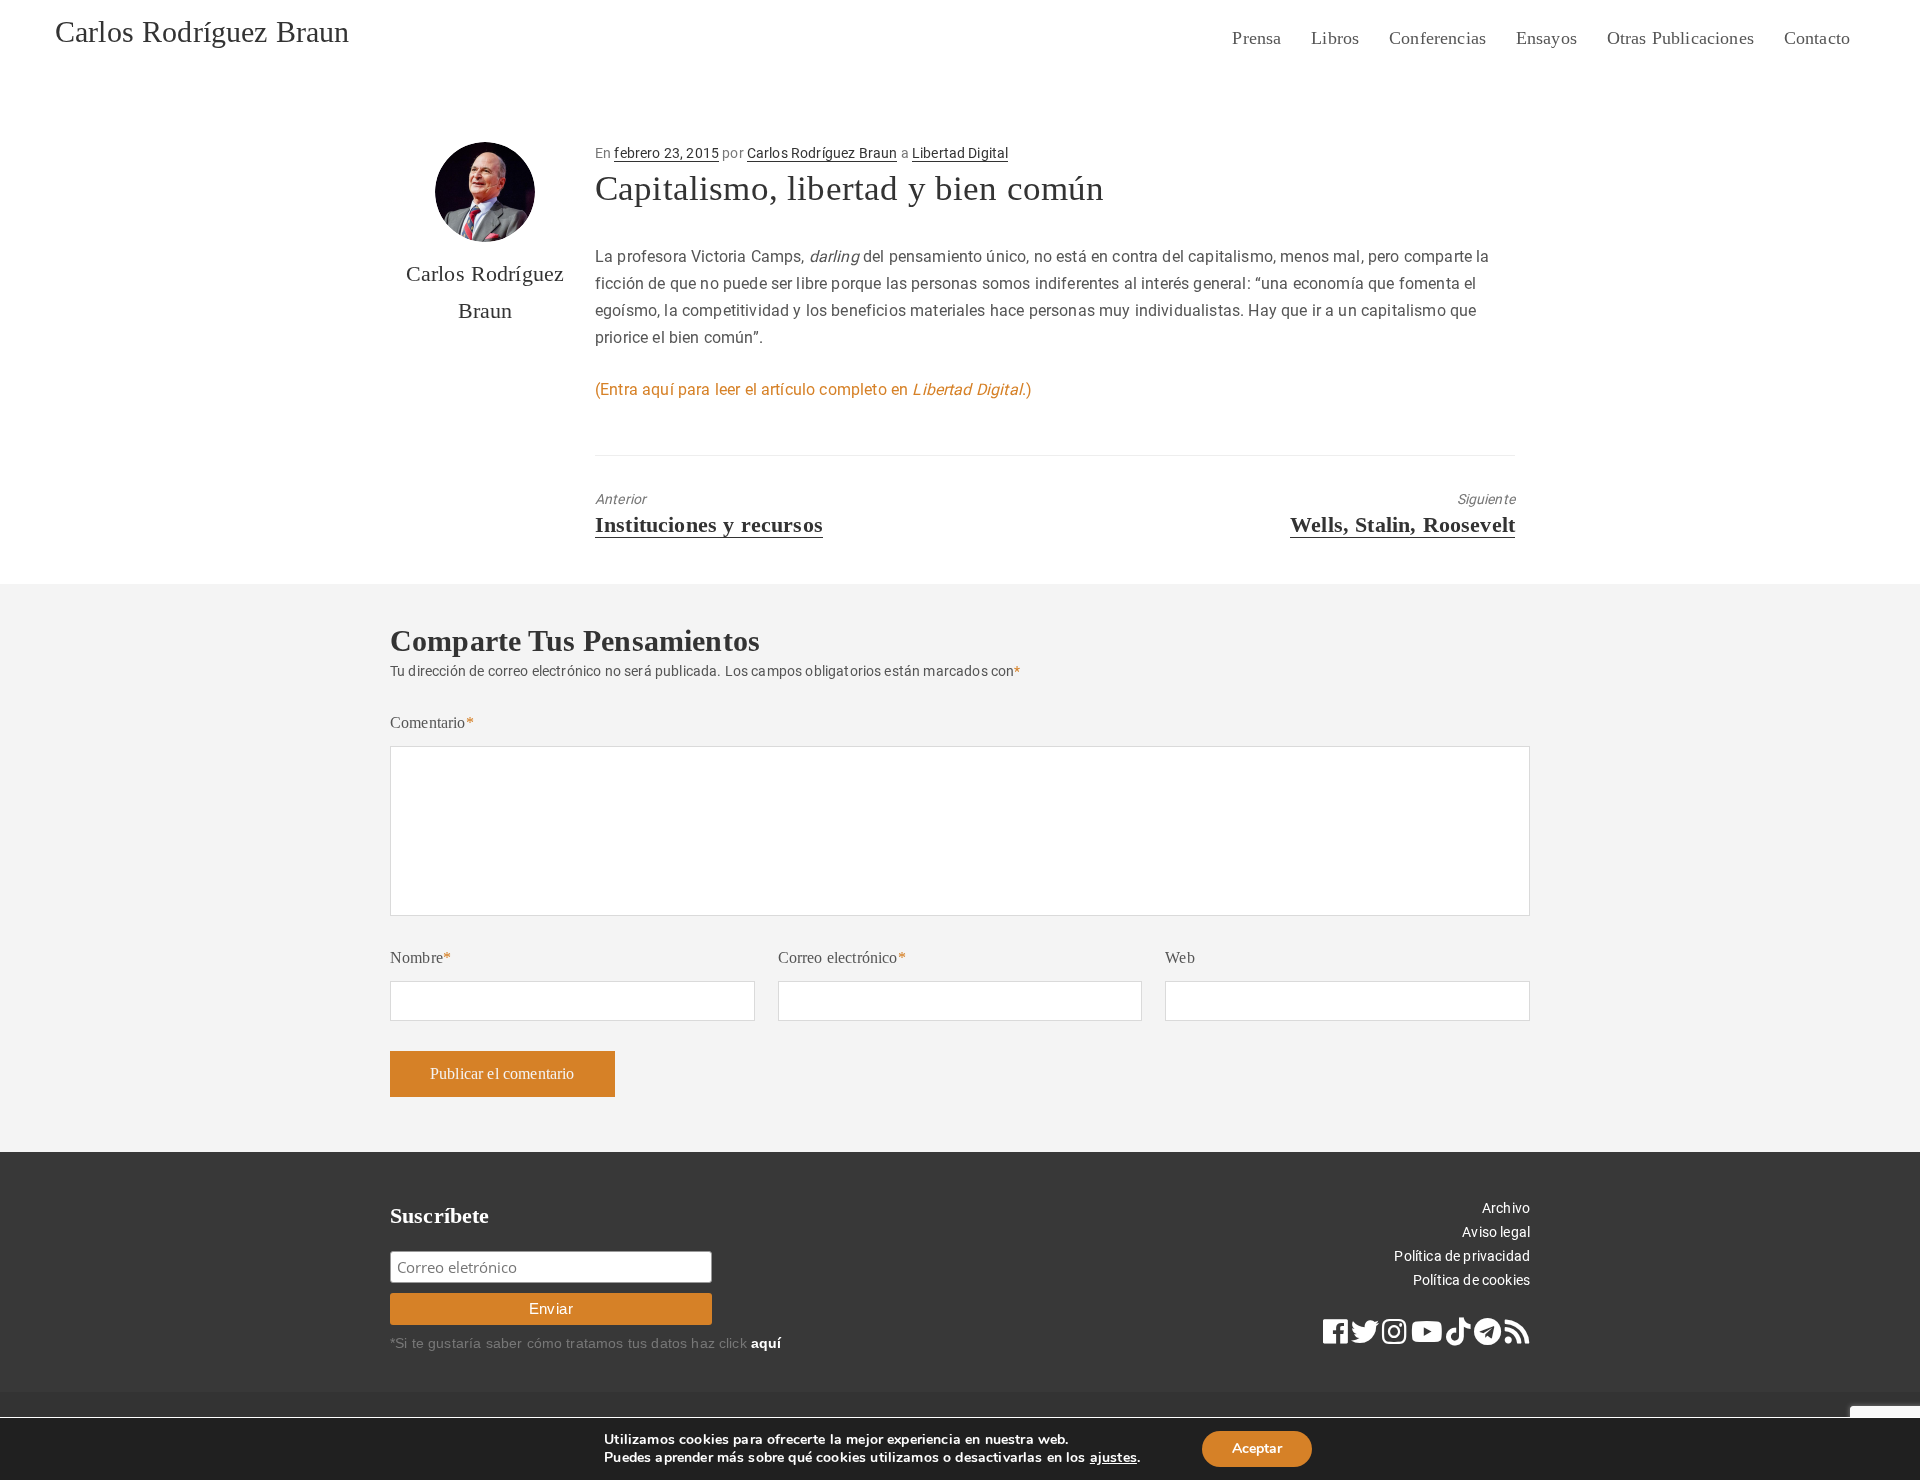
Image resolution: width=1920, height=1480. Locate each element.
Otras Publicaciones (1680, 38)
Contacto (1817, 38)
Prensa (1256, 38)
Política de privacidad (1462, 1256)
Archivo (1506, 1208)
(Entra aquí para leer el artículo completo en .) (813, 389)
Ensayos (1546, 38)
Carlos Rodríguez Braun (202, 31)
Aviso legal (1496, 1232)
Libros (1335, 38)
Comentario (432, 722)
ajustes (1113, 1458)
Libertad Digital (960, 153)
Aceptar (1257, 1448)
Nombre (420, 957)
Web (1179, 957)
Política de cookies (1471, 1280)
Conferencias (1437, 38)
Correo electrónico (842, 957)
